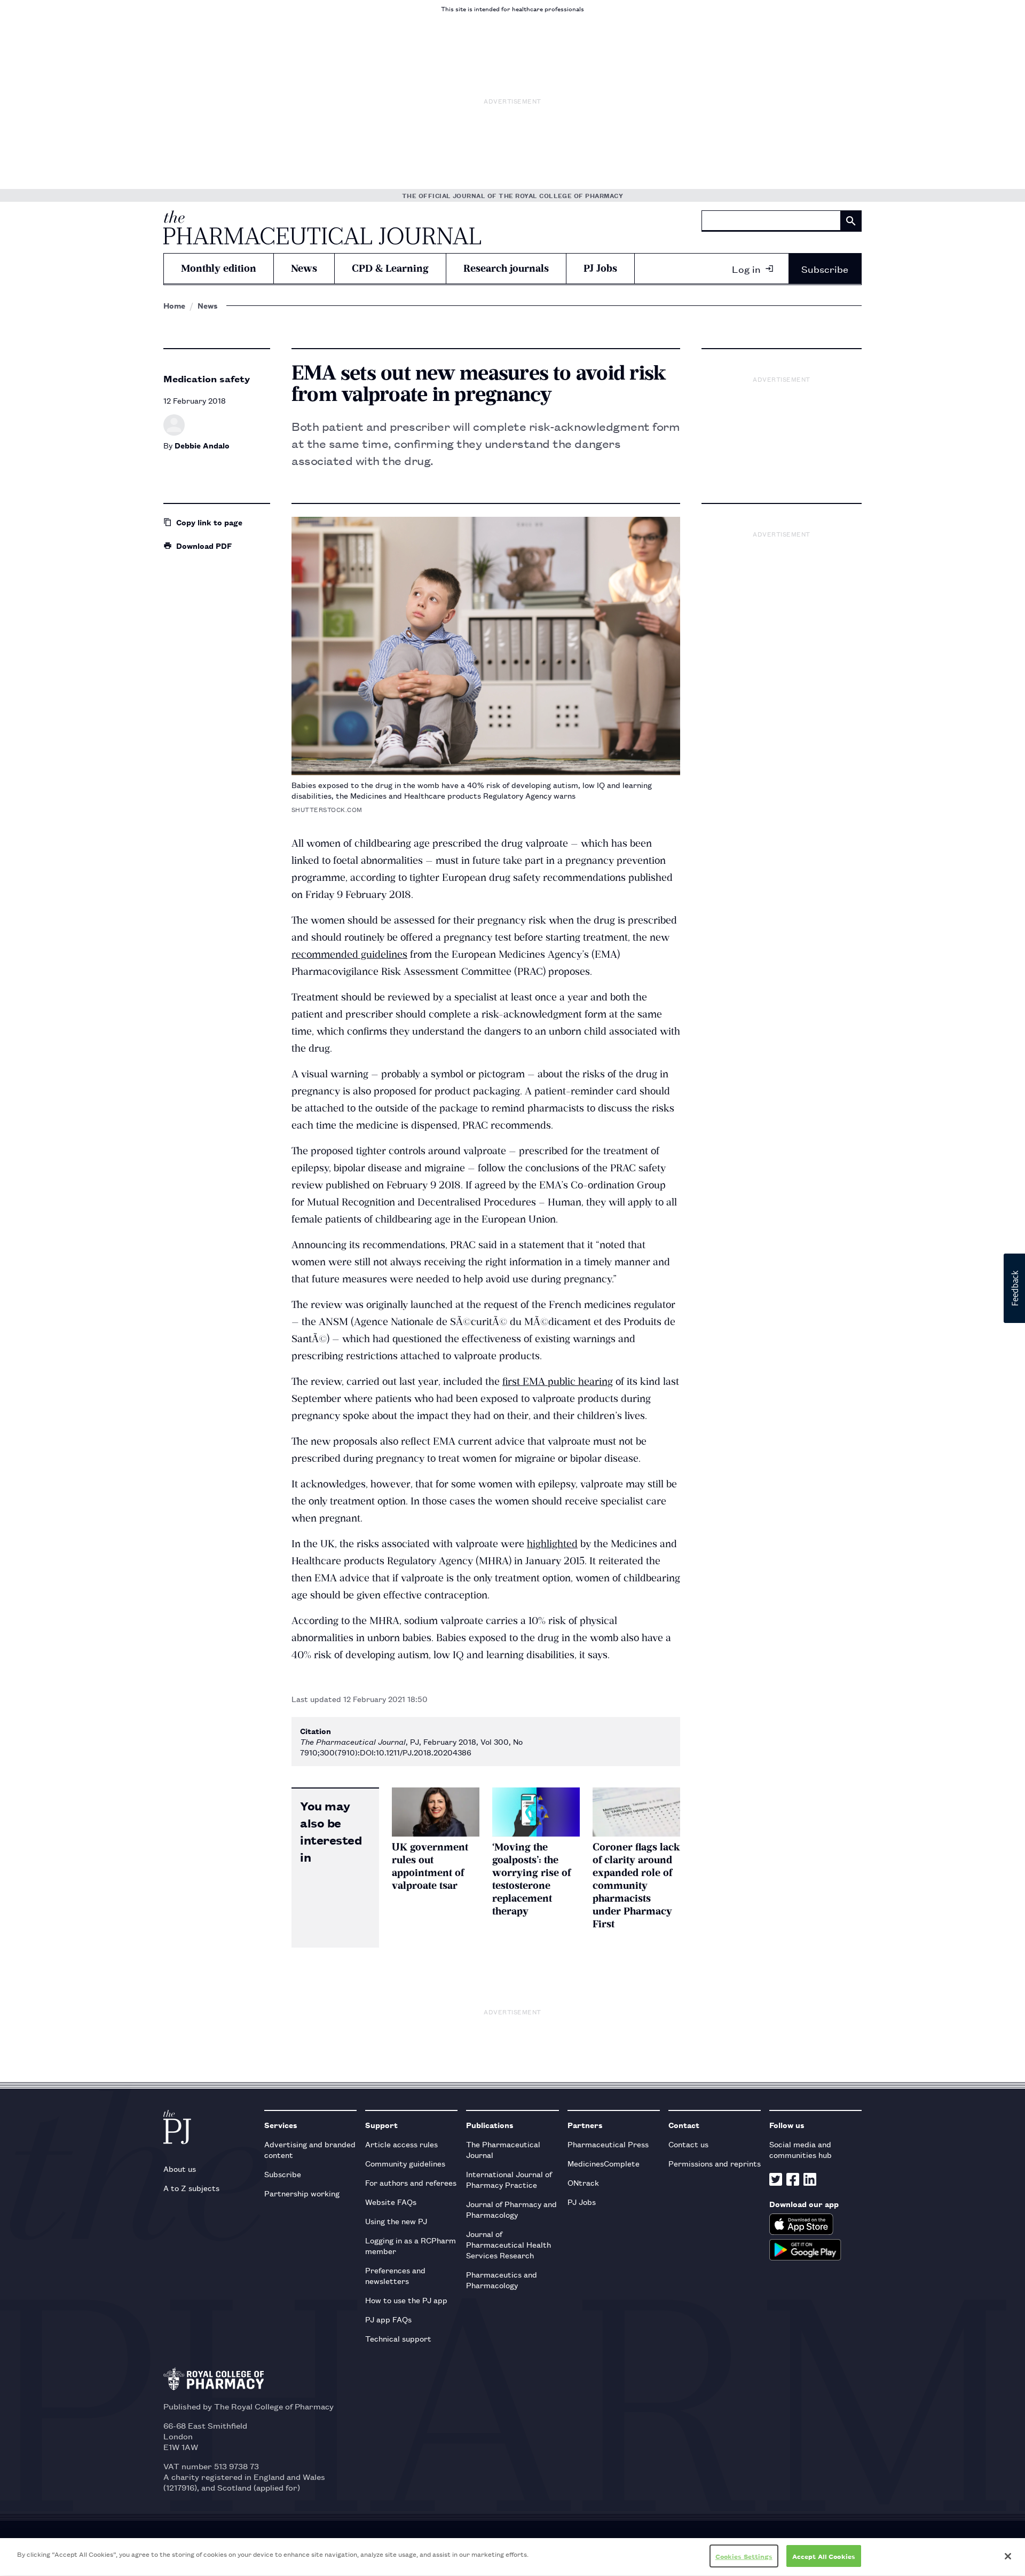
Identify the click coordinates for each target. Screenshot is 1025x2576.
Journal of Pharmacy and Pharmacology (511, 2209)
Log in (746, 269)
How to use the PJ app (406, 2300)
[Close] (1008, 2556)
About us (180, 2168)
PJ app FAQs (388, 2319)
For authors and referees (411, 2182)
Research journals (506, 268)
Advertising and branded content (310, 2149)
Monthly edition (219, 268)
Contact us (688, 2144)
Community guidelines (405, 2163)
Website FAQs (391, 2201)
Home (174, 305)
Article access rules (401, 2144)
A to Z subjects (191, 2188)
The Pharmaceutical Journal (503, 2149)
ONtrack (583, 2182)
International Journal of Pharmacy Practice (509, 2179)
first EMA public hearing (558, 1381)
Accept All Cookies (824, 2556)
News (304, 268)
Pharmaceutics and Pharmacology (502, 2279)
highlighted (552, 1544)
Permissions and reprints (715, 2163)
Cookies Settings (744, 2556)
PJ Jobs (600, 268)
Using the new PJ (396, 2221)
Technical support (398, 2338)
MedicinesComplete (604, 2163)
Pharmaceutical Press (608, 2144)
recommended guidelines (349, 954)
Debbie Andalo (202, 445)
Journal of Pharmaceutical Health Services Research (508, 2244)
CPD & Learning (390, 268)
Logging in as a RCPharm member (411, 2245)
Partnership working (302, 2193)
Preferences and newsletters (395, 2275)
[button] (1014, 1288)
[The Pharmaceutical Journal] (322, 227)
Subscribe (825, 269)
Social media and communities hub (801, 2149)
